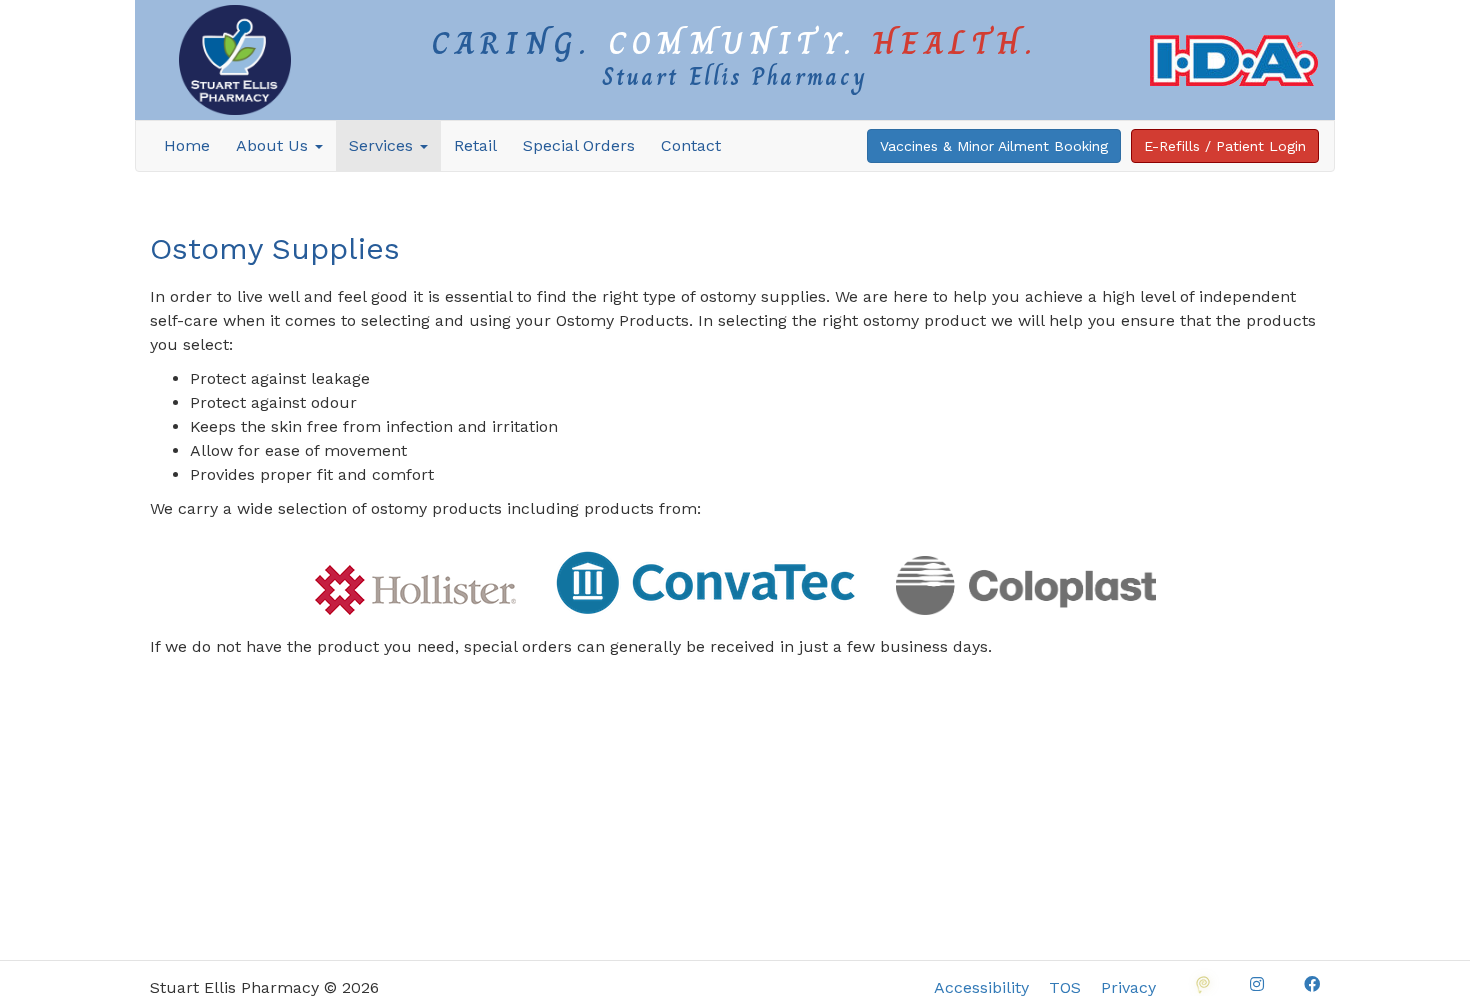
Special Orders (579, 145)
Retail (475, 145)
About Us (274, 145)
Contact (691, 145)
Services (383, 145)
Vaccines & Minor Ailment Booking (994, 146)
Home (187, 145)
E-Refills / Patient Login (1225, 146)
